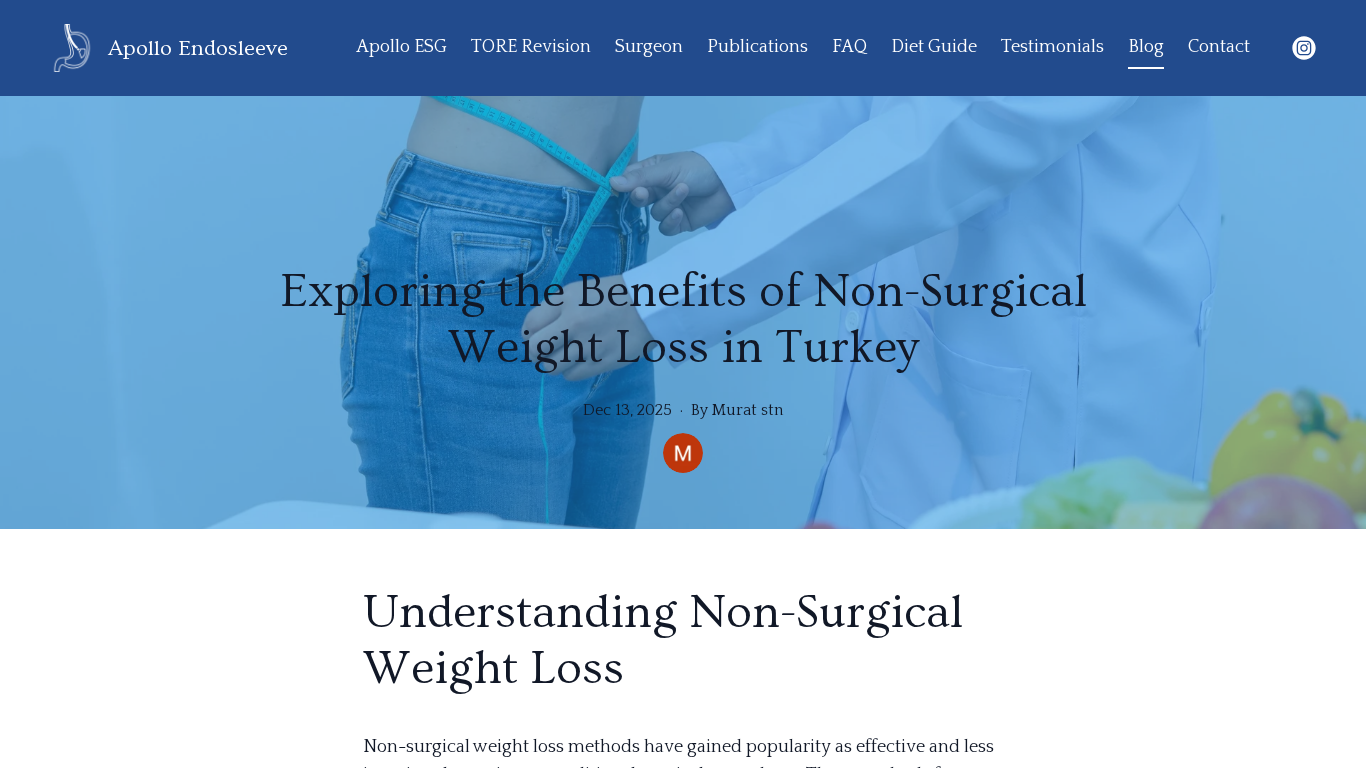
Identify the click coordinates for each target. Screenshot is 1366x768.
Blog (1146, 47)
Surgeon (649, 47)
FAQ (849, 47)
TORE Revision (531, 47)
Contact (1219, 47)
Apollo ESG (401, 47)
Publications (757, 47)
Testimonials (1052, 47)
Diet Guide (934, 47)
